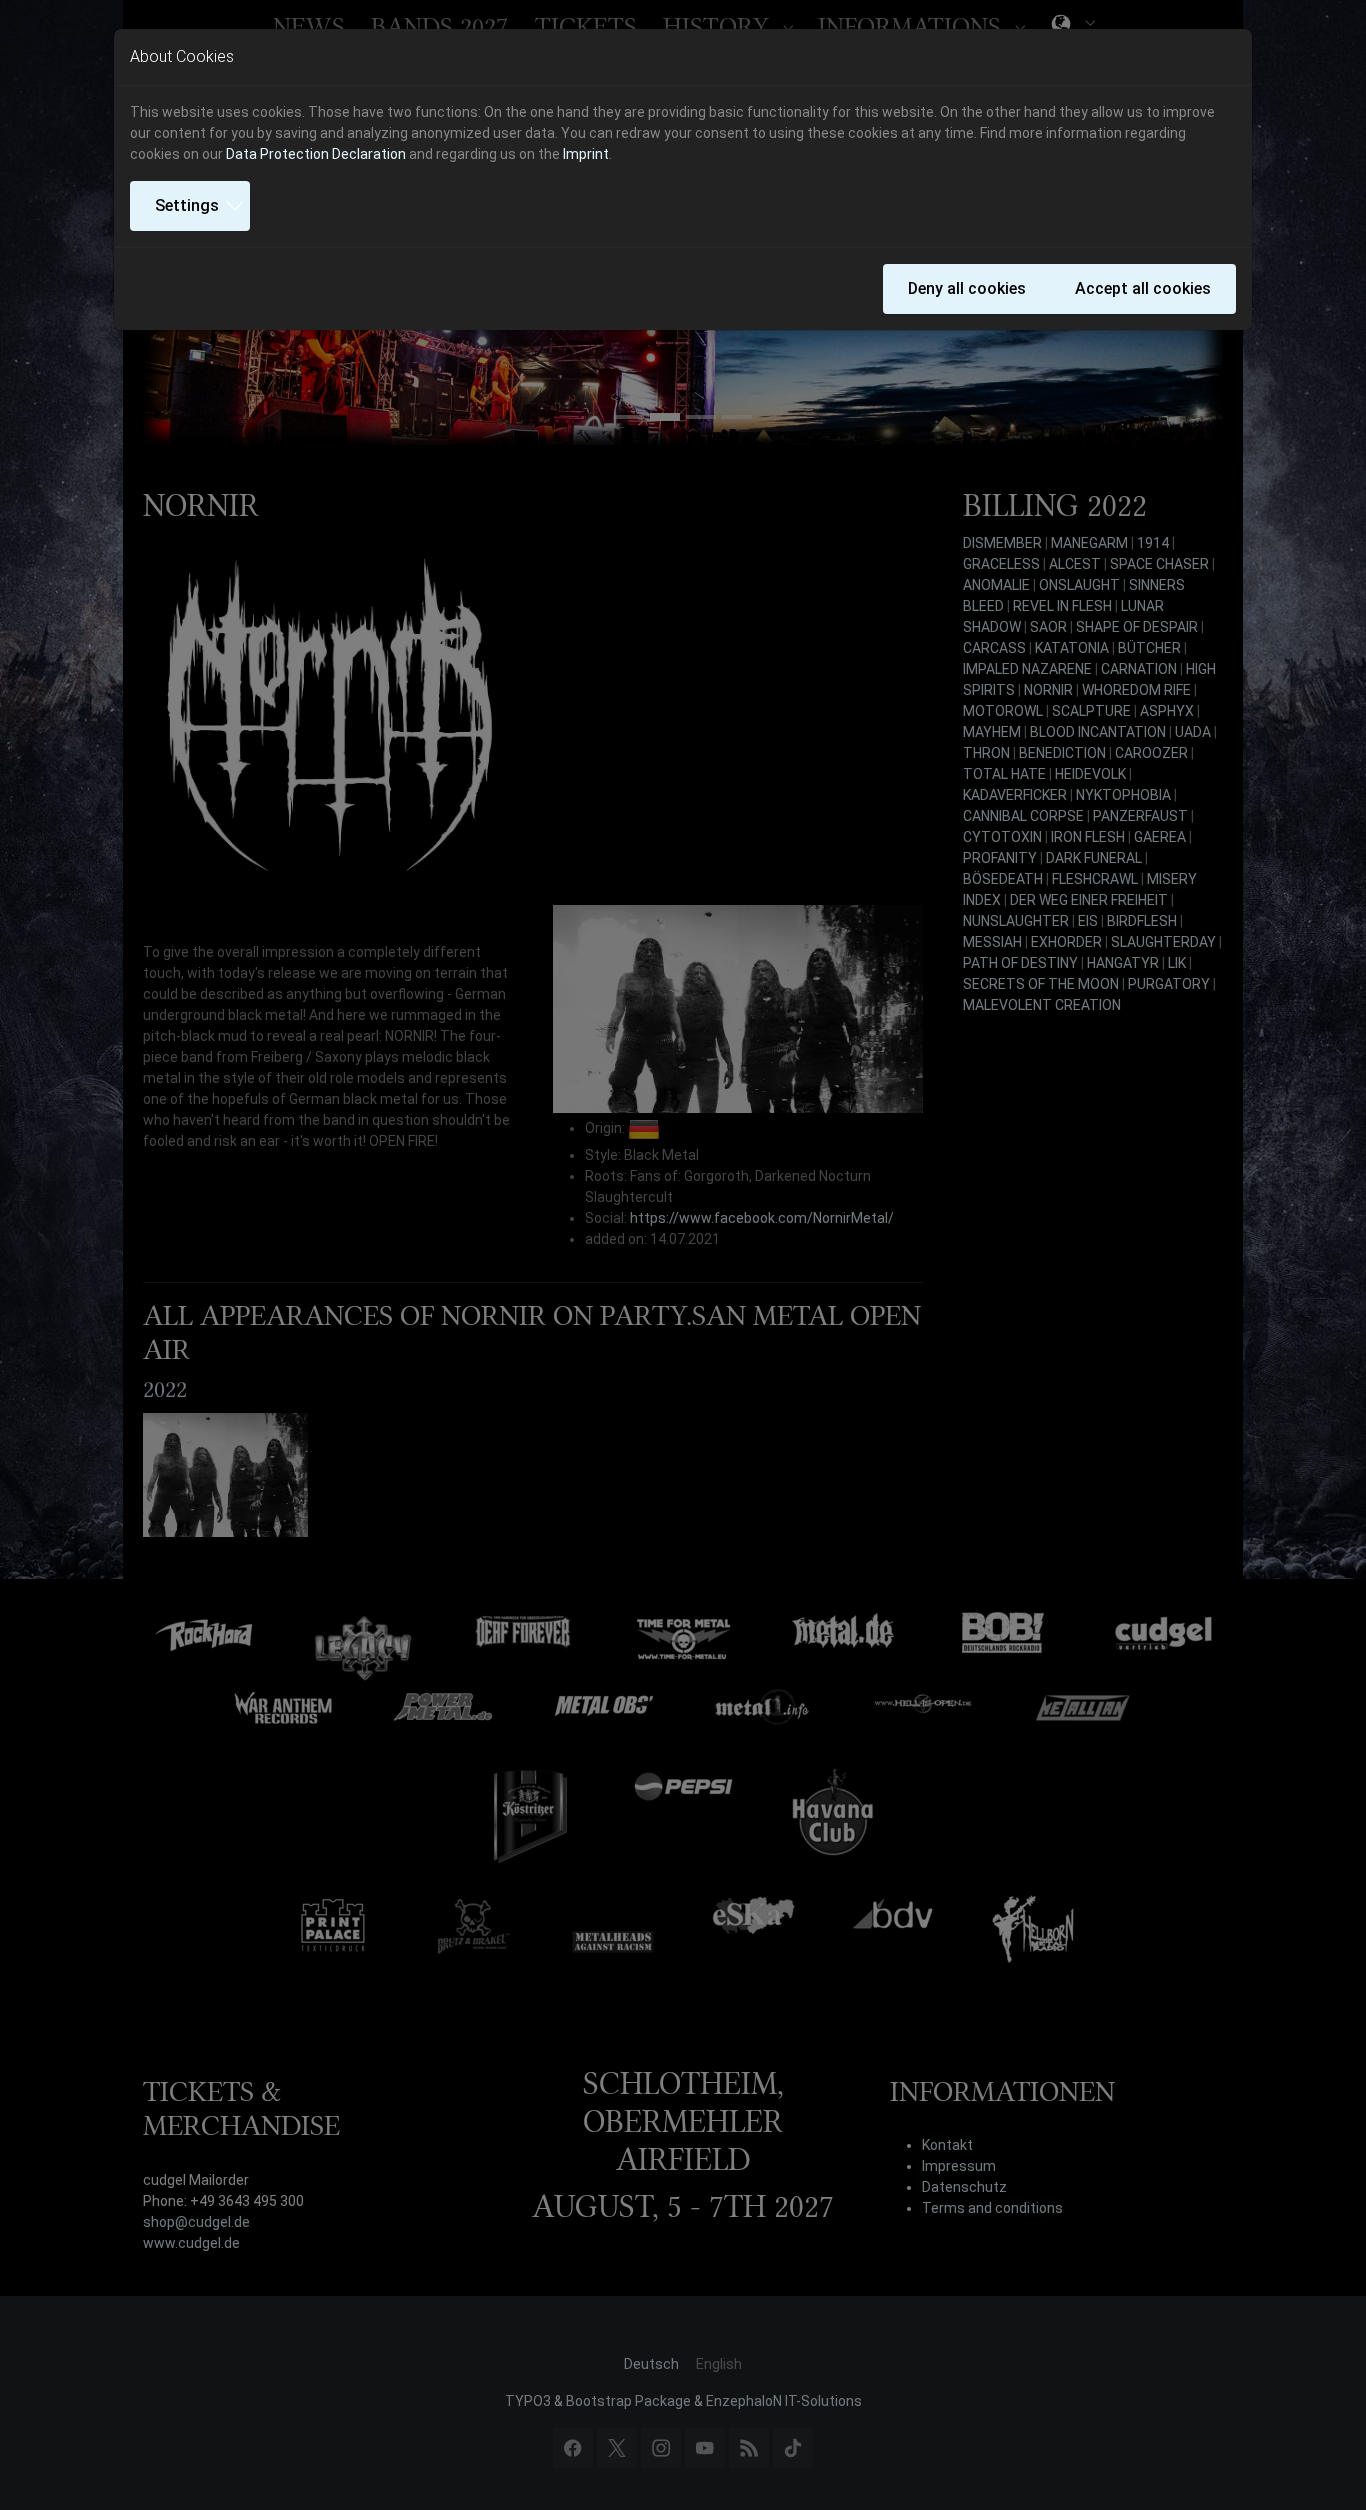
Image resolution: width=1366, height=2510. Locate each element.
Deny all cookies (967, 288)
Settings (187, 205)
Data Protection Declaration (316, 154)
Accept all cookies (1143, 288)
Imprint (586, 154)
